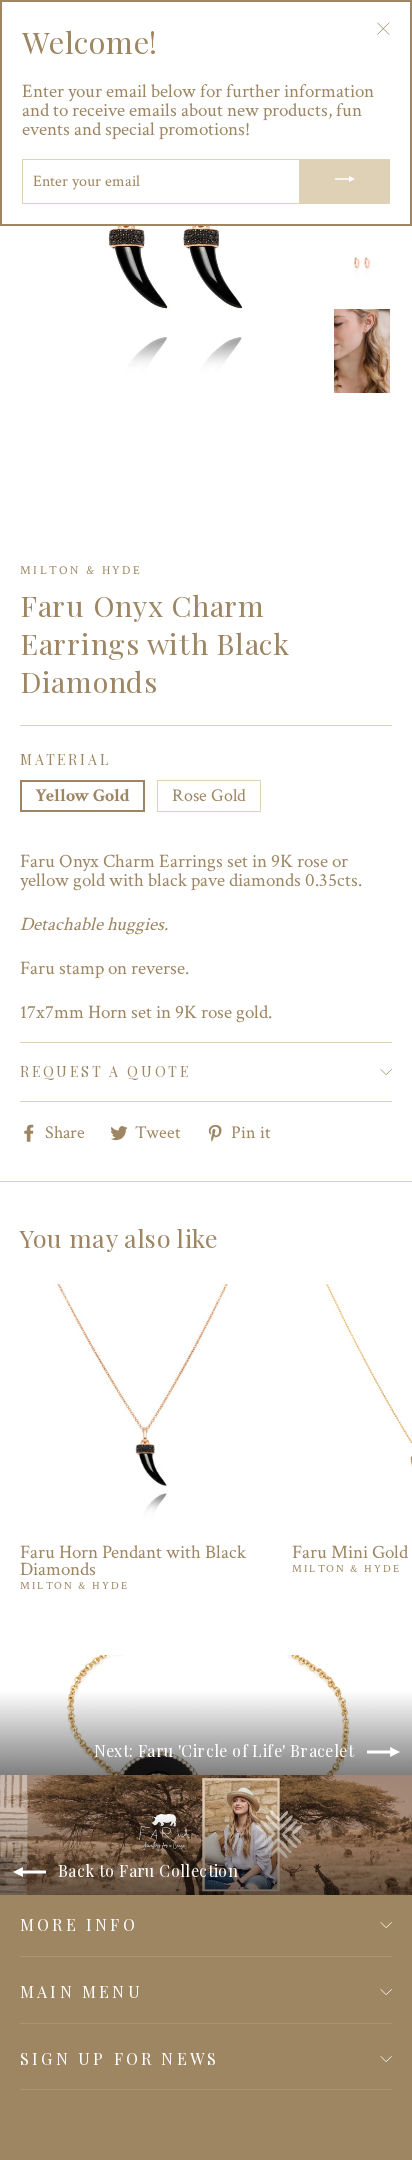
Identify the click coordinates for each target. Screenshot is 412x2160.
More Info (79, 1924)
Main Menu (81, 1991)
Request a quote (105, 1071)
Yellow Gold (82, 795)
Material (65, 760)
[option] (170, 244)
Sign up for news (119, 2058)
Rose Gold (209, 795)
